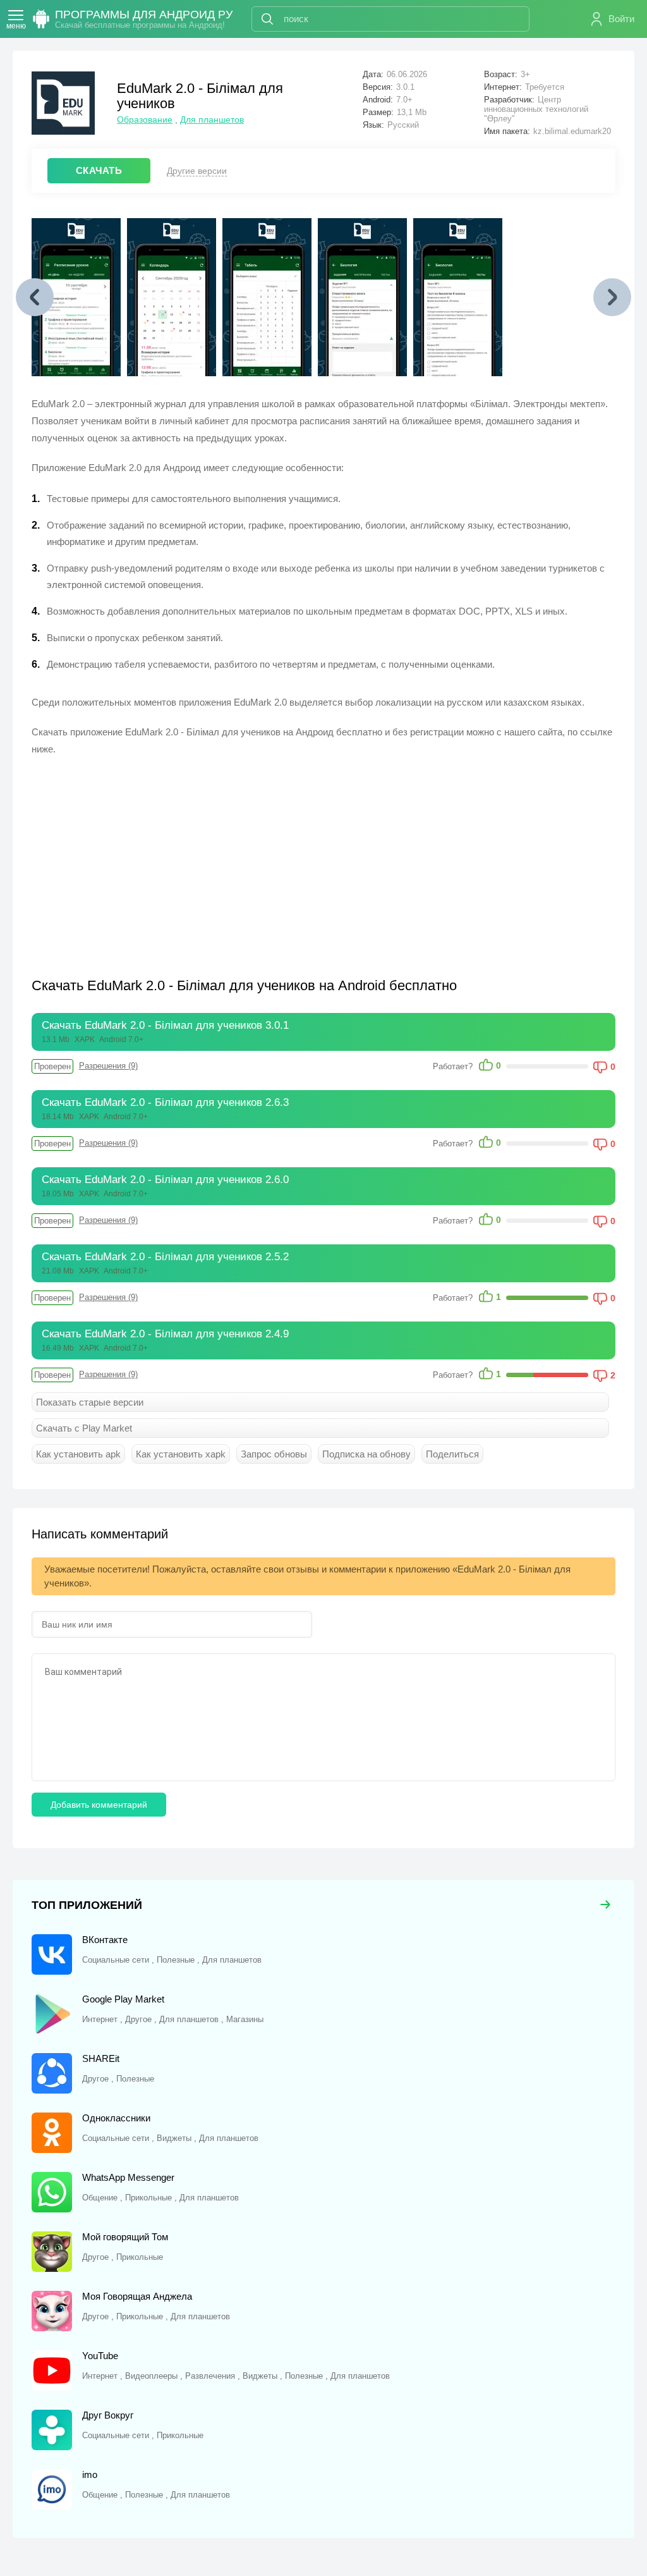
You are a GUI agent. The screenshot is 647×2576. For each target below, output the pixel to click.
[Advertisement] (178, 859)
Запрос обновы (274, 1454)
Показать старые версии (90, 1402)
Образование (145, 120)
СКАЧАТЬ (99, 170)
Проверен (52, 1066)
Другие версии (197, 171)
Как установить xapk (181, 1454)
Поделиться (452, 1454)
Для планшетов (212, 120)
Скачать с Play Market (84, 1428)
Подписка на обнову (366, 1454)
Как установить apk (78, 1454)
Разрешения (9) (108, 1066)
